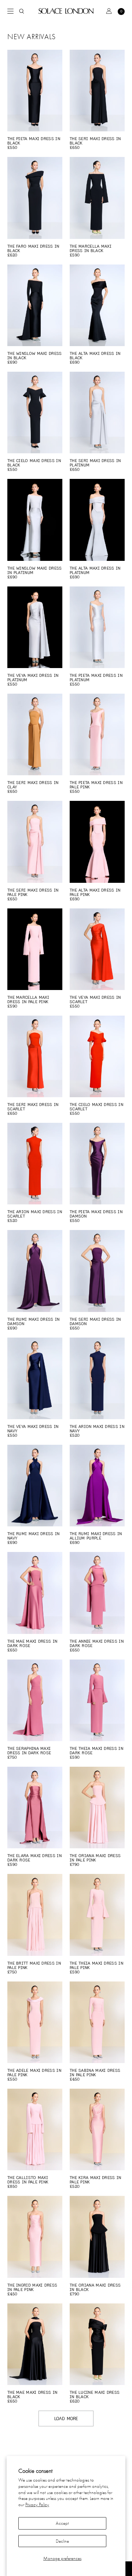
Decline (62, 2541)
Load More (66, 2418)
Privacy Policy (37, 2504)
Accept (62, 2523)
